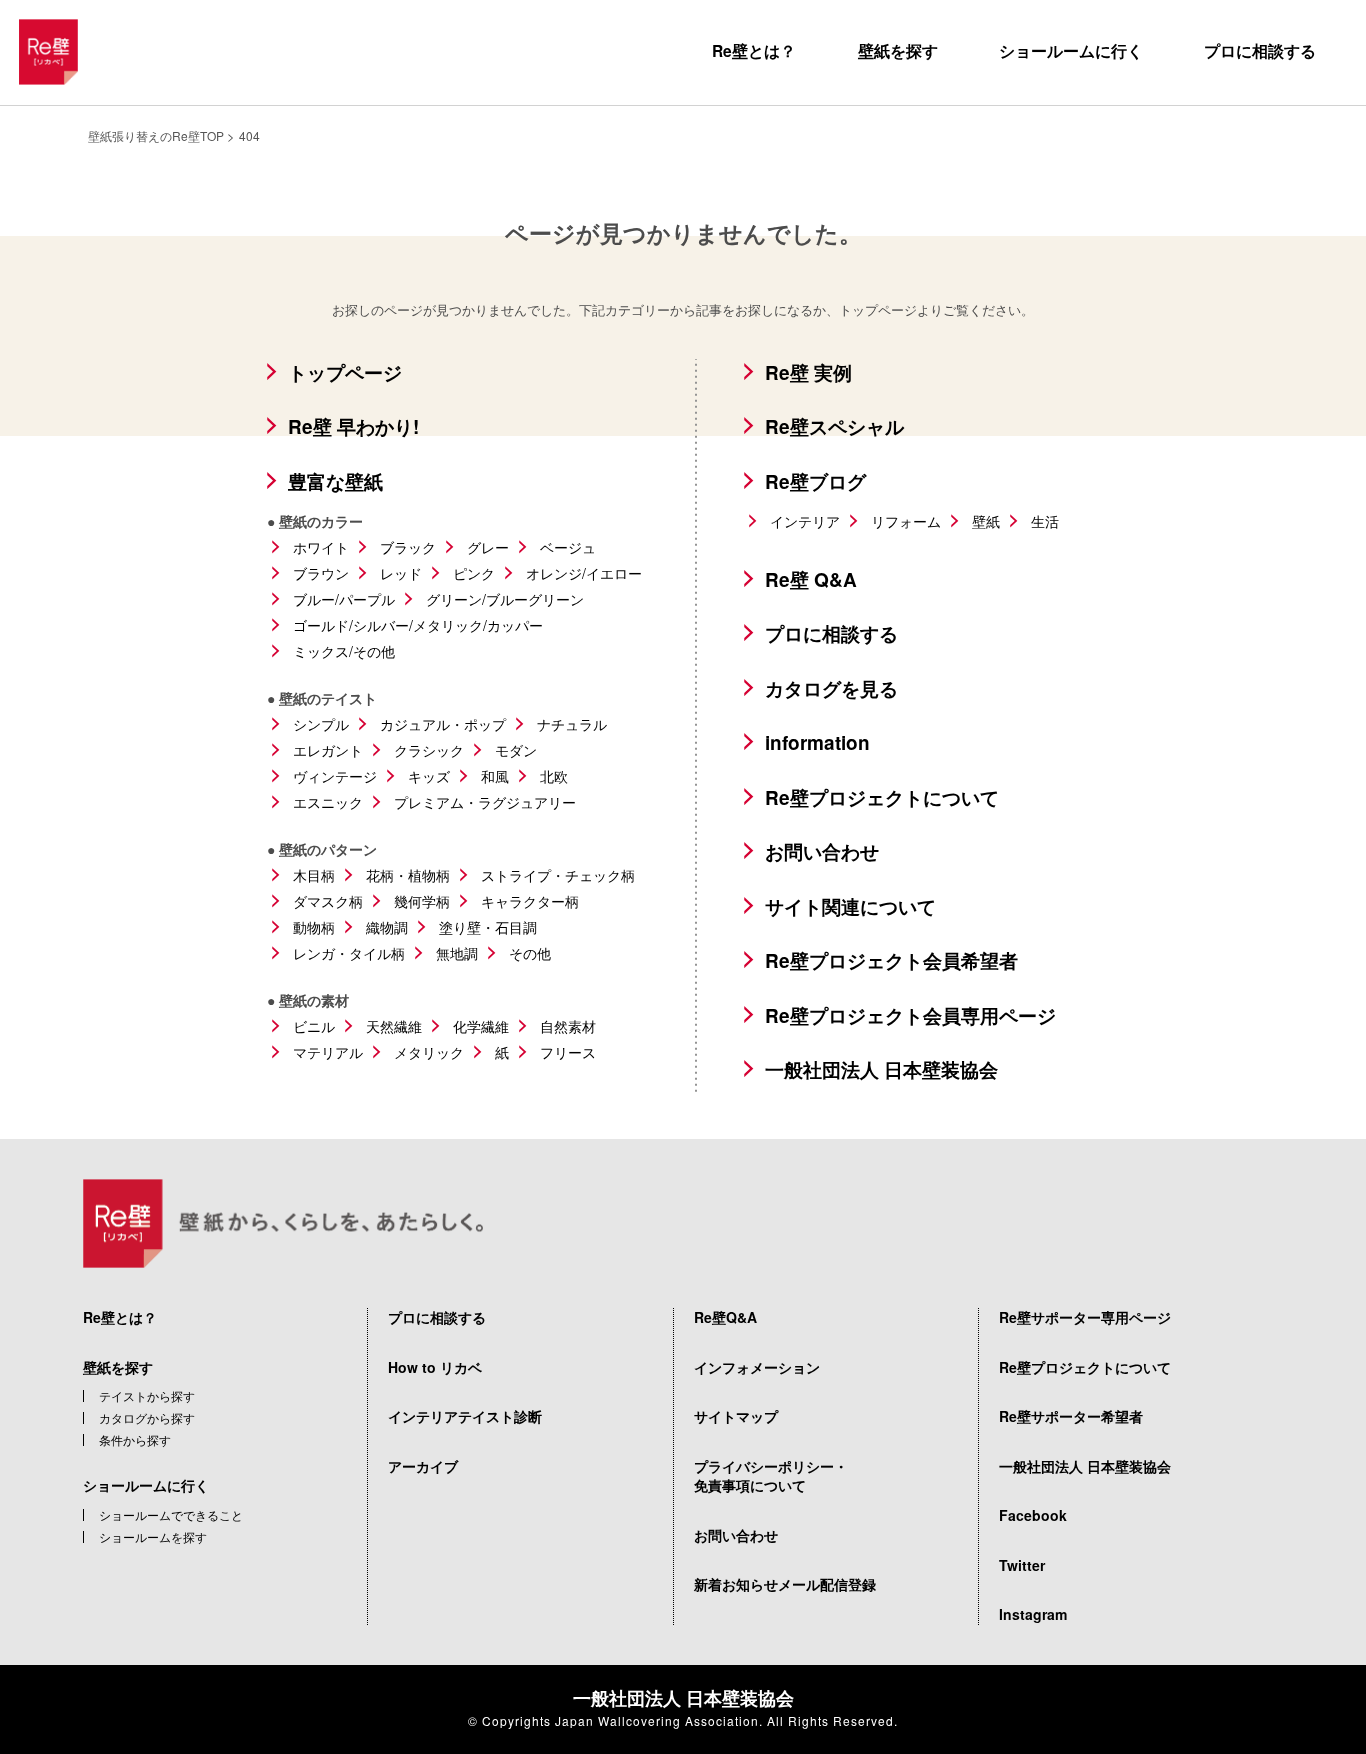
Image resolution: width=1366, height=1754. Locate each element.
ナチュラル (572, 724)
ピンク (474, 573)
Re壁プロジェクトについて (882, 797)
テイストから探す (147, 1396)
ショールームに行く (1071, 50)
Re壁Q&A (725, 1317)
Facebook (1033, 1515)
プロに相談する (1260, 50)
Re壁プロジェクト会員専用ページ (910, 1015)
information (817, 742)
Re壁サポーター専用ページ (1085, 1317)
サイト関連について (850, 906)
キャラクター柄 (530, 901)
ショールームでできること (171, 1515)
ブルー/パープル (344, 599)
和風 (495, 776)
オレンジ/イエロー (584, 573)
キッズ (429, 776)
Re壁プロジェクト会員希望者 (891, 960)
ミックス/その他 (344, 651)
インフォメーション (757, 1367)
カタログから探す (147, 1418)
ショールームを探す (153, 1537)
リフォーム (906, 521)
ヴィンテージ (335, 776)
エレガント (328, 750)
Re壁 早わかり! (353, 426)
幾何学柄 (422, 901)
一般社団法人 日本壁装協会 (881, 1069)
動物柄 (314, 927)
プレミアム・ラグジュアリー (485, 802)
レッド (401, 573)
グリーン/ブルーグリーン (505, 599)
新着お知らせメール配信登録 (785, 1584)
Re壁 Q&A (811, 579)
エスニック (328, 802)
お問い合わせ (822, 851)
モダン (516, 750)
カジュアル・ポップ (443, 724)
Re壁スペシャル (834, 426)
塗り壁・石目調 (488, 927)
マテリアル (328, 1052)
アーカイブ (423, 1466)
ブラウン (321, 573)
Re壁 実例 (808, 372)
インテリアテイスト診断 (465, 1416)
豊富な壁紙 (335, 481)
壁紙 (986, 521)
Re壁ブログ (815, 481)
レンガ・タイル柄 (349, 953)
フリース (568, 1052)
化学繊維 (481, 1026)
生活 (1045, 521)
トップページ (345, 372)
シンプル (321, 724)
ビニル (314, 1026)
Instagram (1033, 1614)
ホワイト (321, 547)
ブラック (408, 547)
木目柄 (314, 875)
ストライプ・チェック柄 (558, 875)
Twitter (1022, 1565)
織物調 (387, 927)
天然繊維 (394, 1026)
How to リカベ (435, 1367)
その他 (530, 953)
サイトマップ (736, 1416)
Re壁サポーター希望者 (1071, 1416)
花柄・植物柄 (408, 875)
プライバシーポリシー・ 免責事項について (771, 1476)
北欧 (554, 776)
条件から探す (135, 1440)
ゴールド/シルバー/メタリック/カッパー (418, 625)
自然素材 (568, 1026)
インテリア (805, 521)
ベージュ (568, 547)
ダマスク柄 (328, 901)
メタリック (429, 1052)
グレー (488, 547)
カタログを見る (831, 688)
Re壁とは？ (754, 50)
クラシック (429, 750)
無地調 (457, 953)
